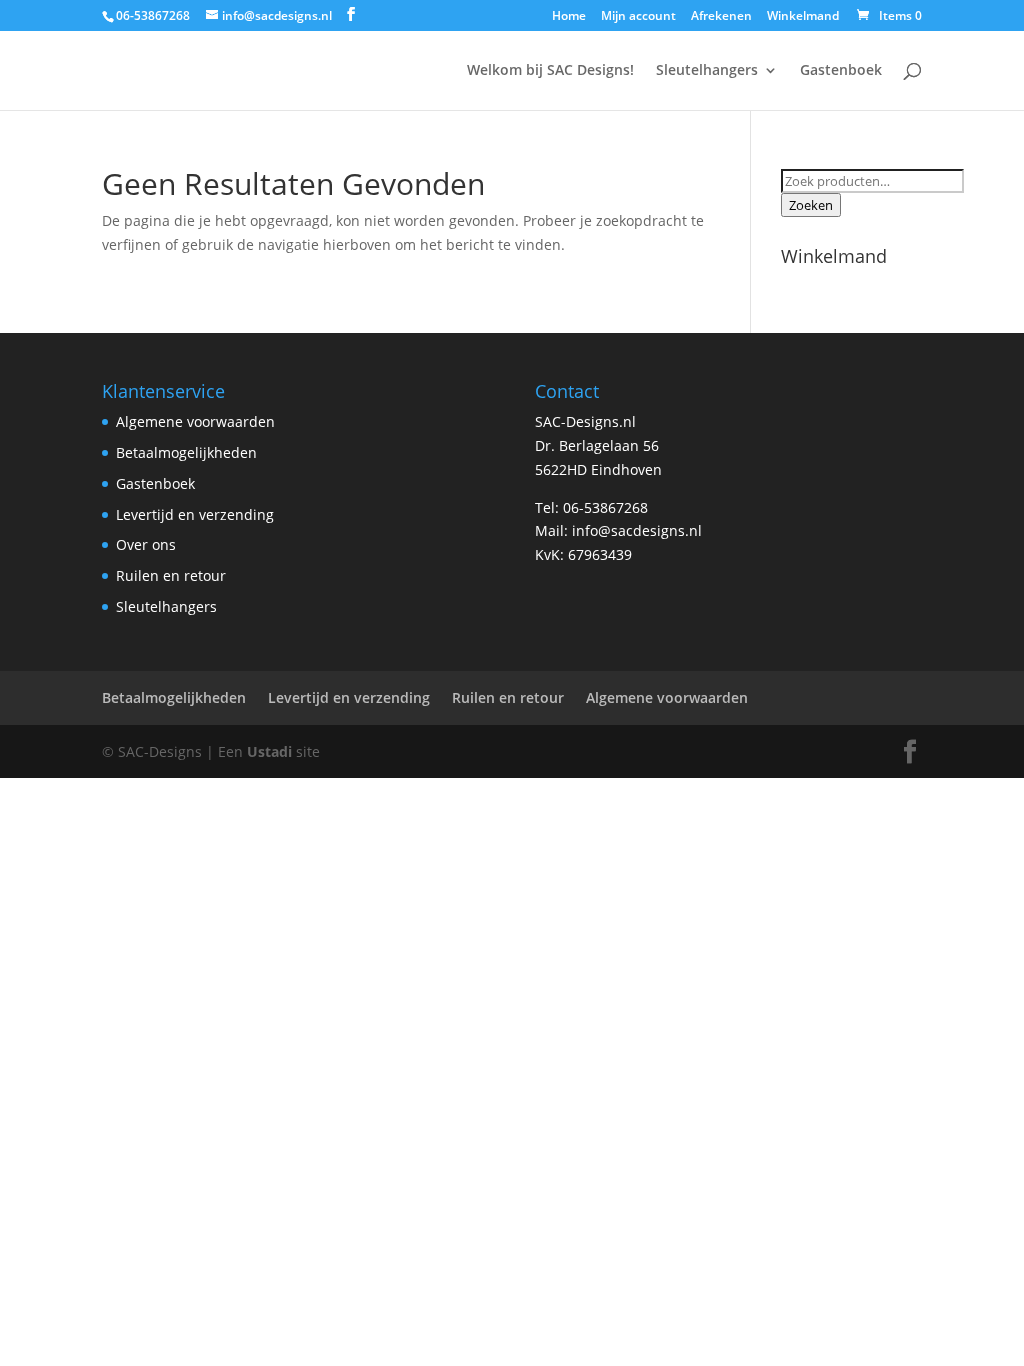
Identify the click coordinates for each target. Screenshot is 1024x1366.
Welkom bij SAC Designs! (550, 71)
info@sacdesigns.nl (637, 530)
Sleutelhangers (707, 71)
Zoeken (811, 205)
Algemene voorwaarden (195, 421)
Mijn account (638, 17)
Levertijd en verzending (195, 514)
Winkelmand (803, 17)
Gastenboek (841, 71)
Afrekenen (721, 17)
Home (569, 17)
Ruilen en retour (171, 575)
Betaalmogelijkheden (186, 452)
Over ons (146, 544)
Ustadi (269, 751)
